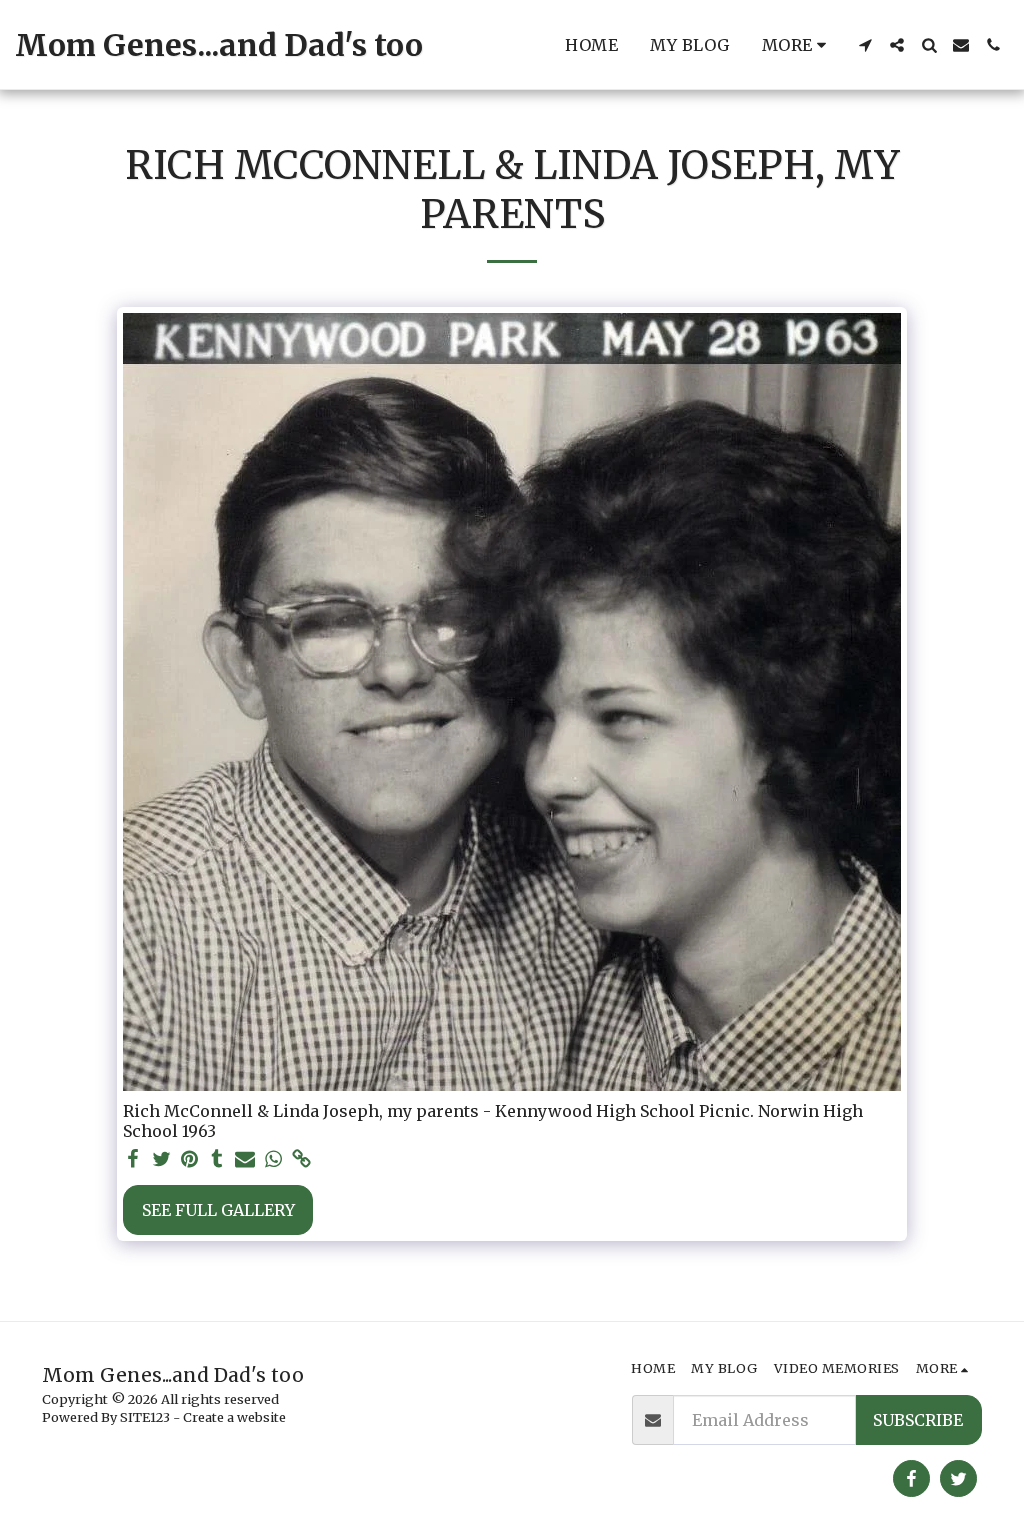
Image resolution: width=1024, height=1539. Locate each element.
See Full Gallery (218, 1210)
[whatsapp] (273, 1159)
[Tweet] (161, 1159)
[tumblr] (217, 1159)
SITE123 (145, 1417)
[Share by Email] (245, 1159)
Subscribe (918, 1420)
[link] (301, 1159)
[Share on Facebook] (133, 1159)
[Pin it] (189, 1159)
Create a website (234, 1417)
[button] (865, 45)
